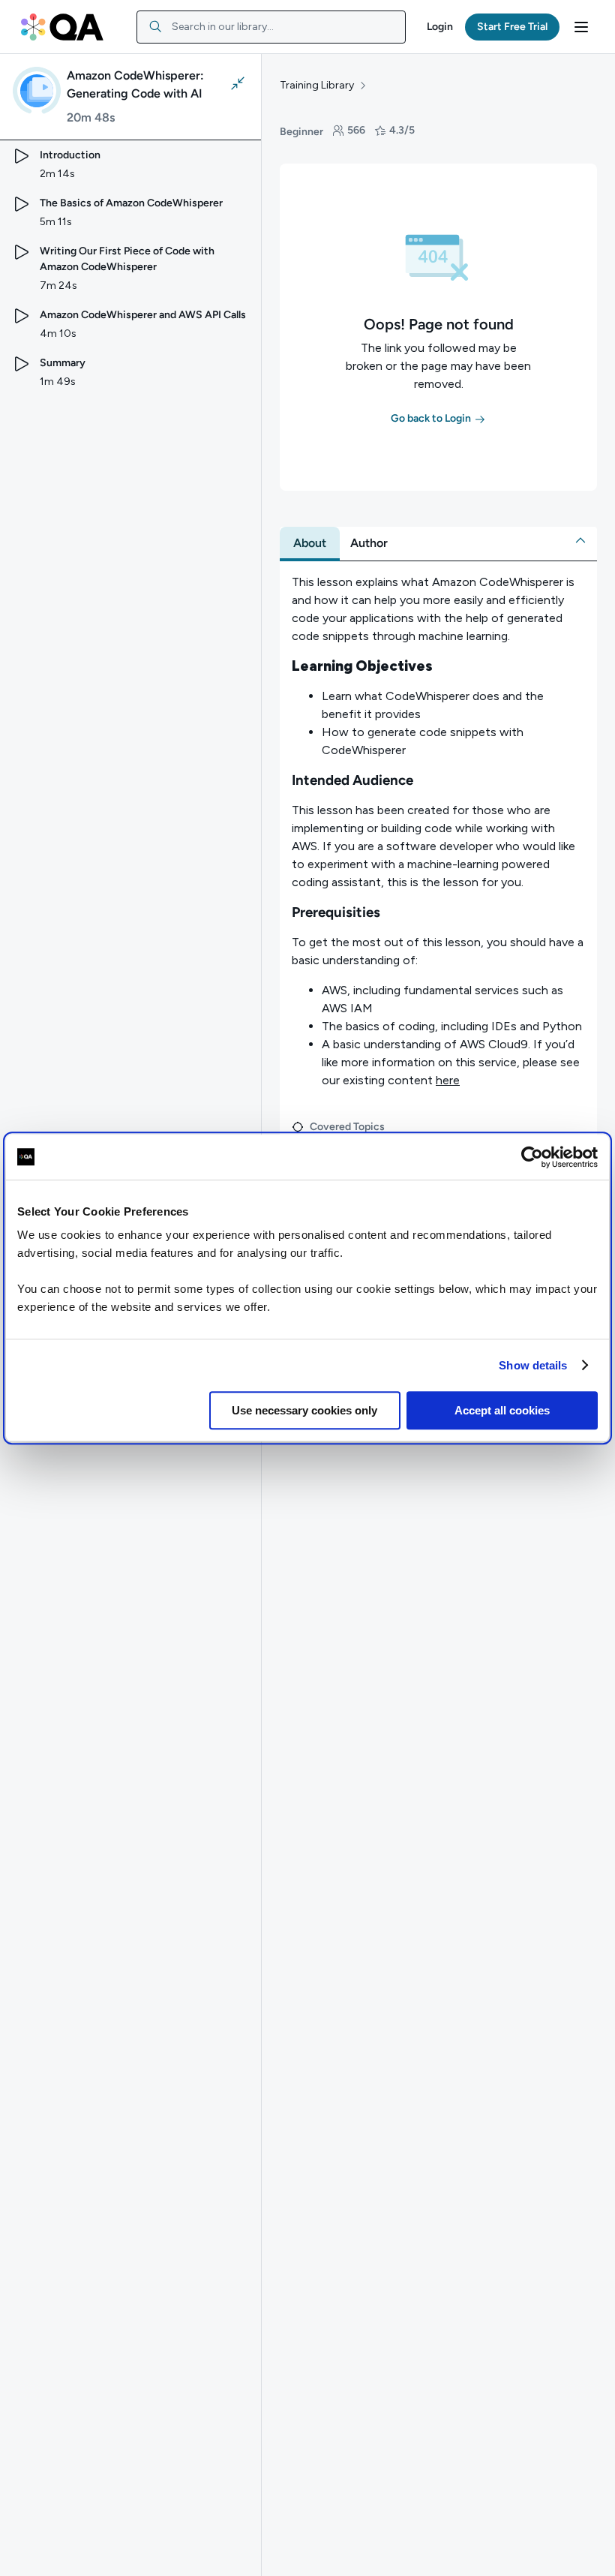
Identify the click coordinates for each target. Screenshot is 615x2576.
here (448, 1080)
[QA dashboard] (62, 27)
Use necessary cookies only (304, 1410)
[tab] (310, 543)
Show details (533, 1365)
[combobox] (271, 27)
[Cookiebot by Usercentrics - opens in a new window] (532, 1157)
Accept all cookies (502, 1410)
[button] (440, 27)
